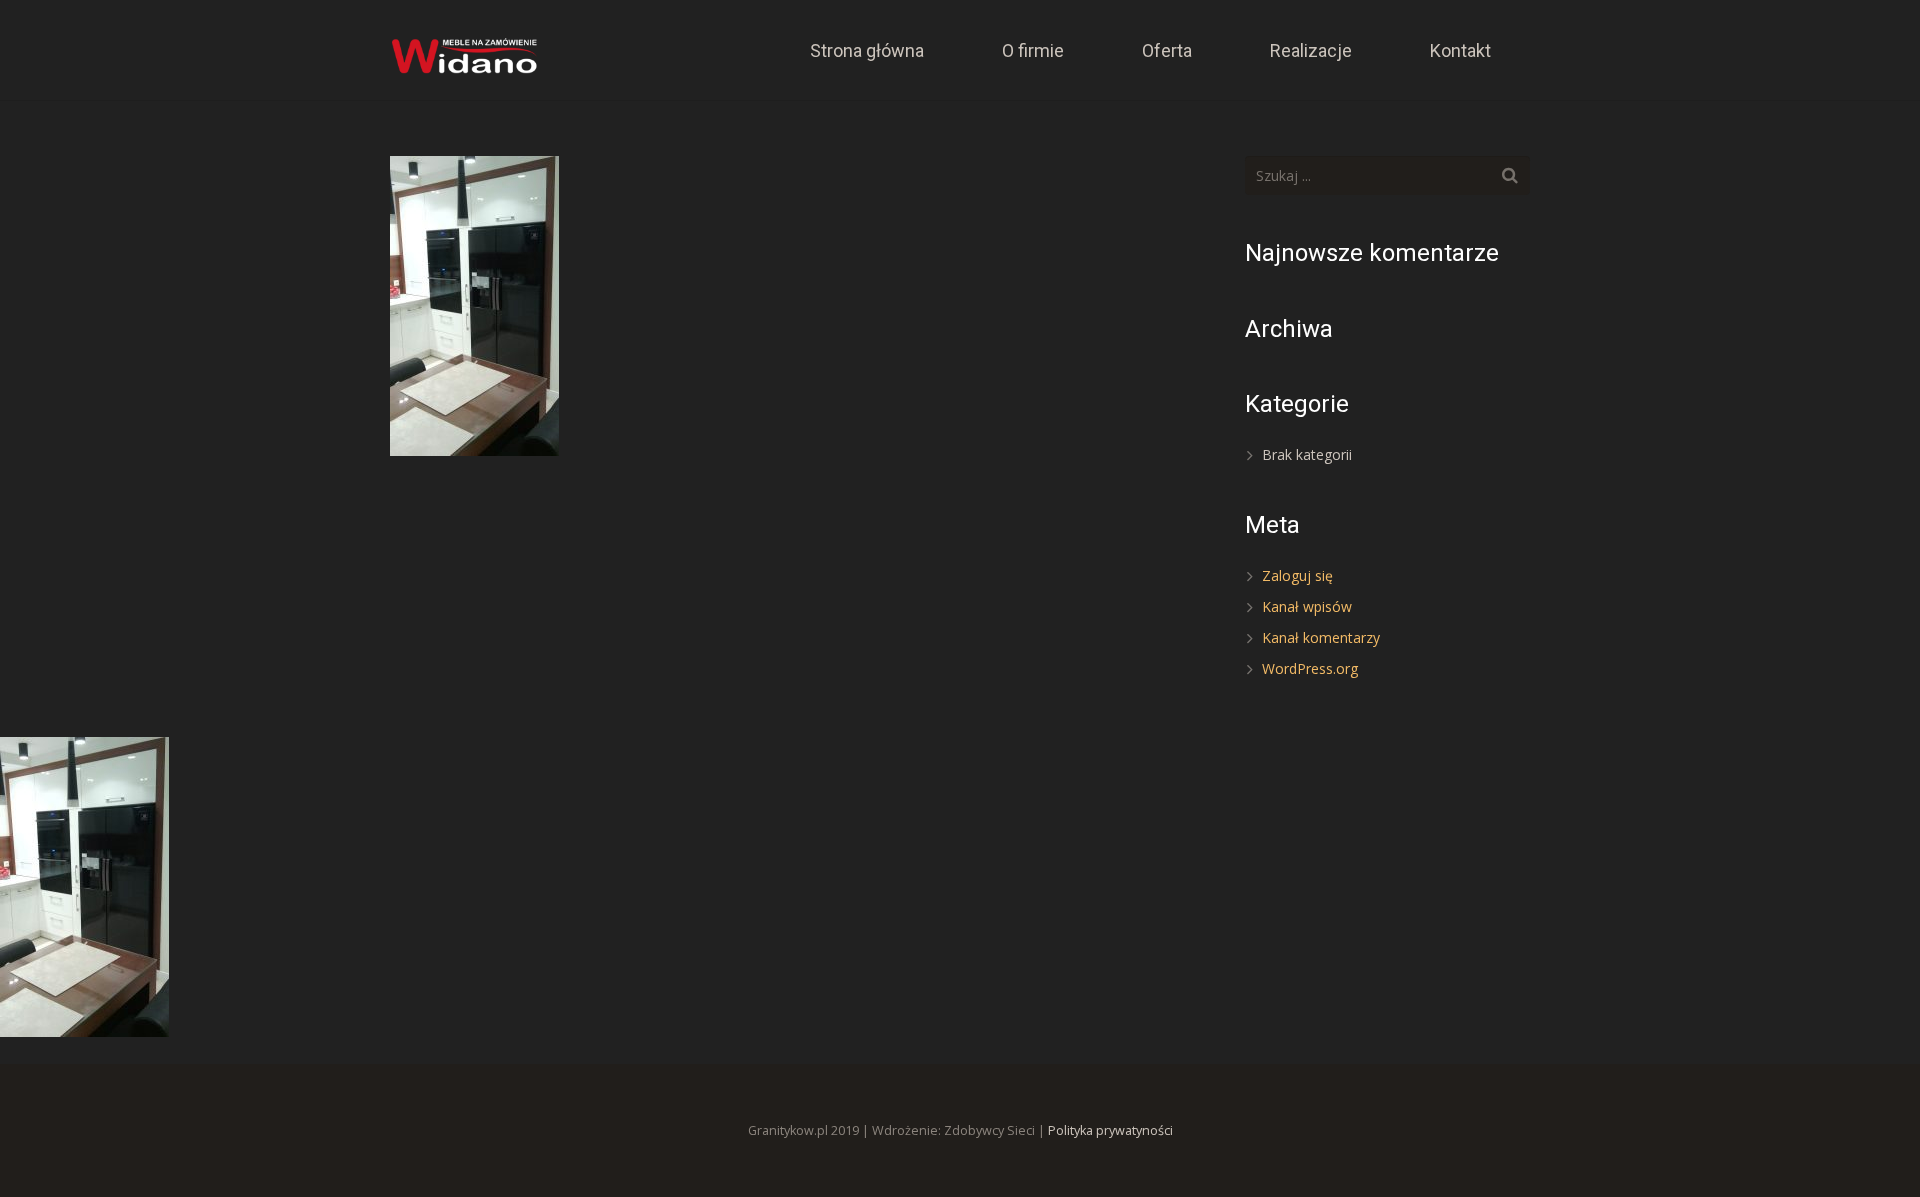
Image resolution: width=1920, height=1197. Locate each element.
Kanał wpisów (1307, 606)
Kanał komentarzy (1321, 637)
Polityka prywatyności (1110, 1130)
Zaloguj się (1297, 575)
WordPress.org (1310, 668)
